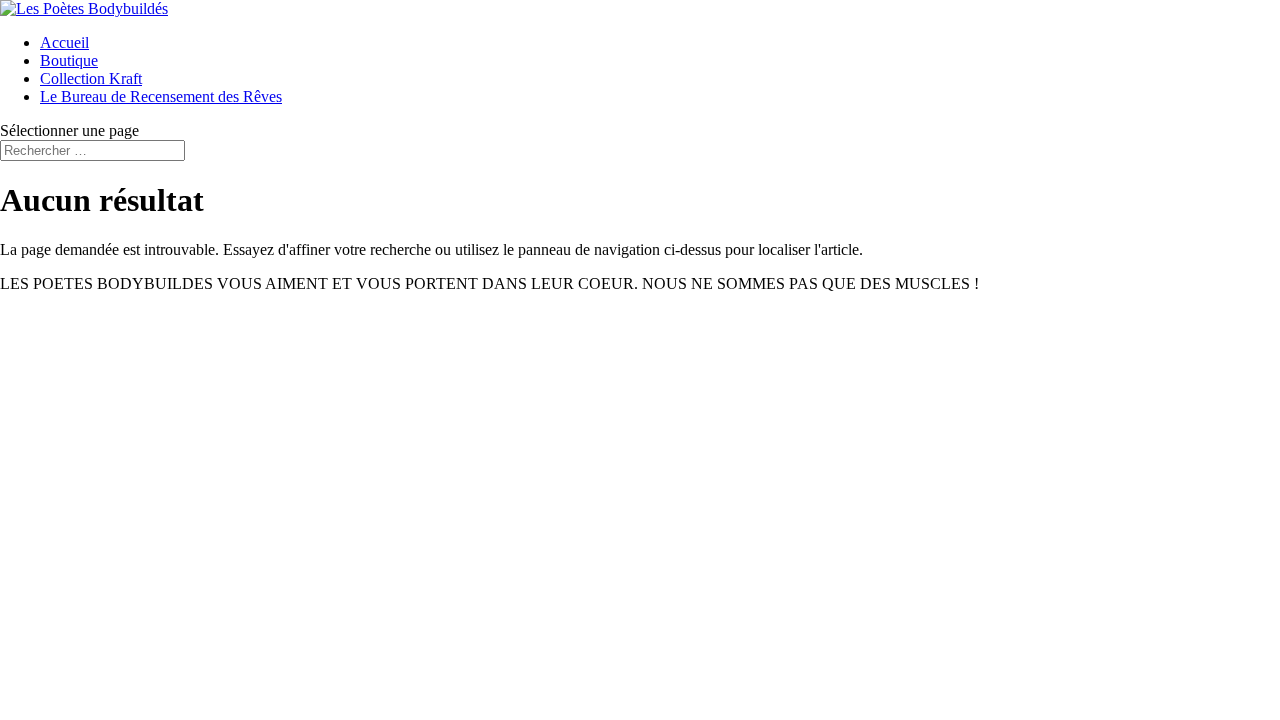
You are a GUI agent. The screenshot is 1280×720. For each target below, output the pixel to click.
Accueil (64, 42)
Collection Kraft (91, 78)
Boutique (69, 60)
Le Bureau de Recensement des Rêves (161, 96)
